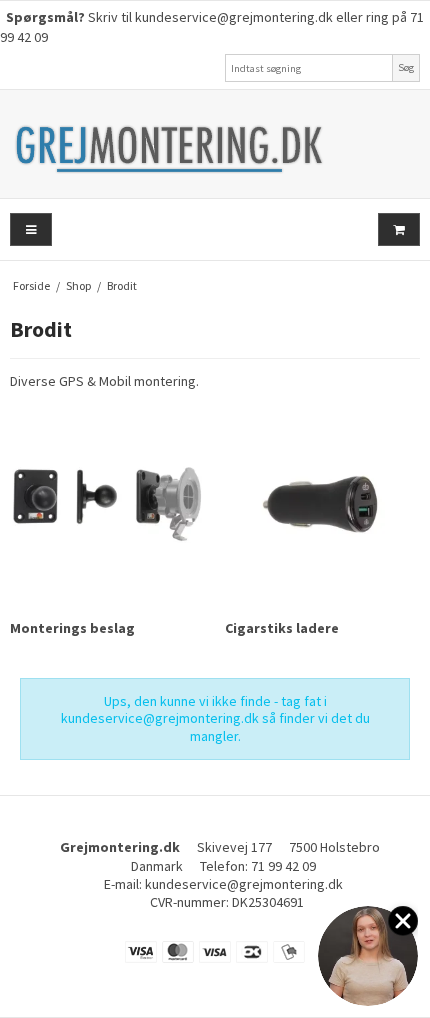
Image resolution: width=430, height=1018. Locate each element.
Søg (406, 67)
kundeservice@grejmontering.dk (234, 17)
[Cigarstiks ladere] (322, 503)
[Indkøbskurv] (399, 229)
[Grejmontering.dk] (215, 144)
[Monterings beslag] (107, 503)
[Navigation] (31, 229)
